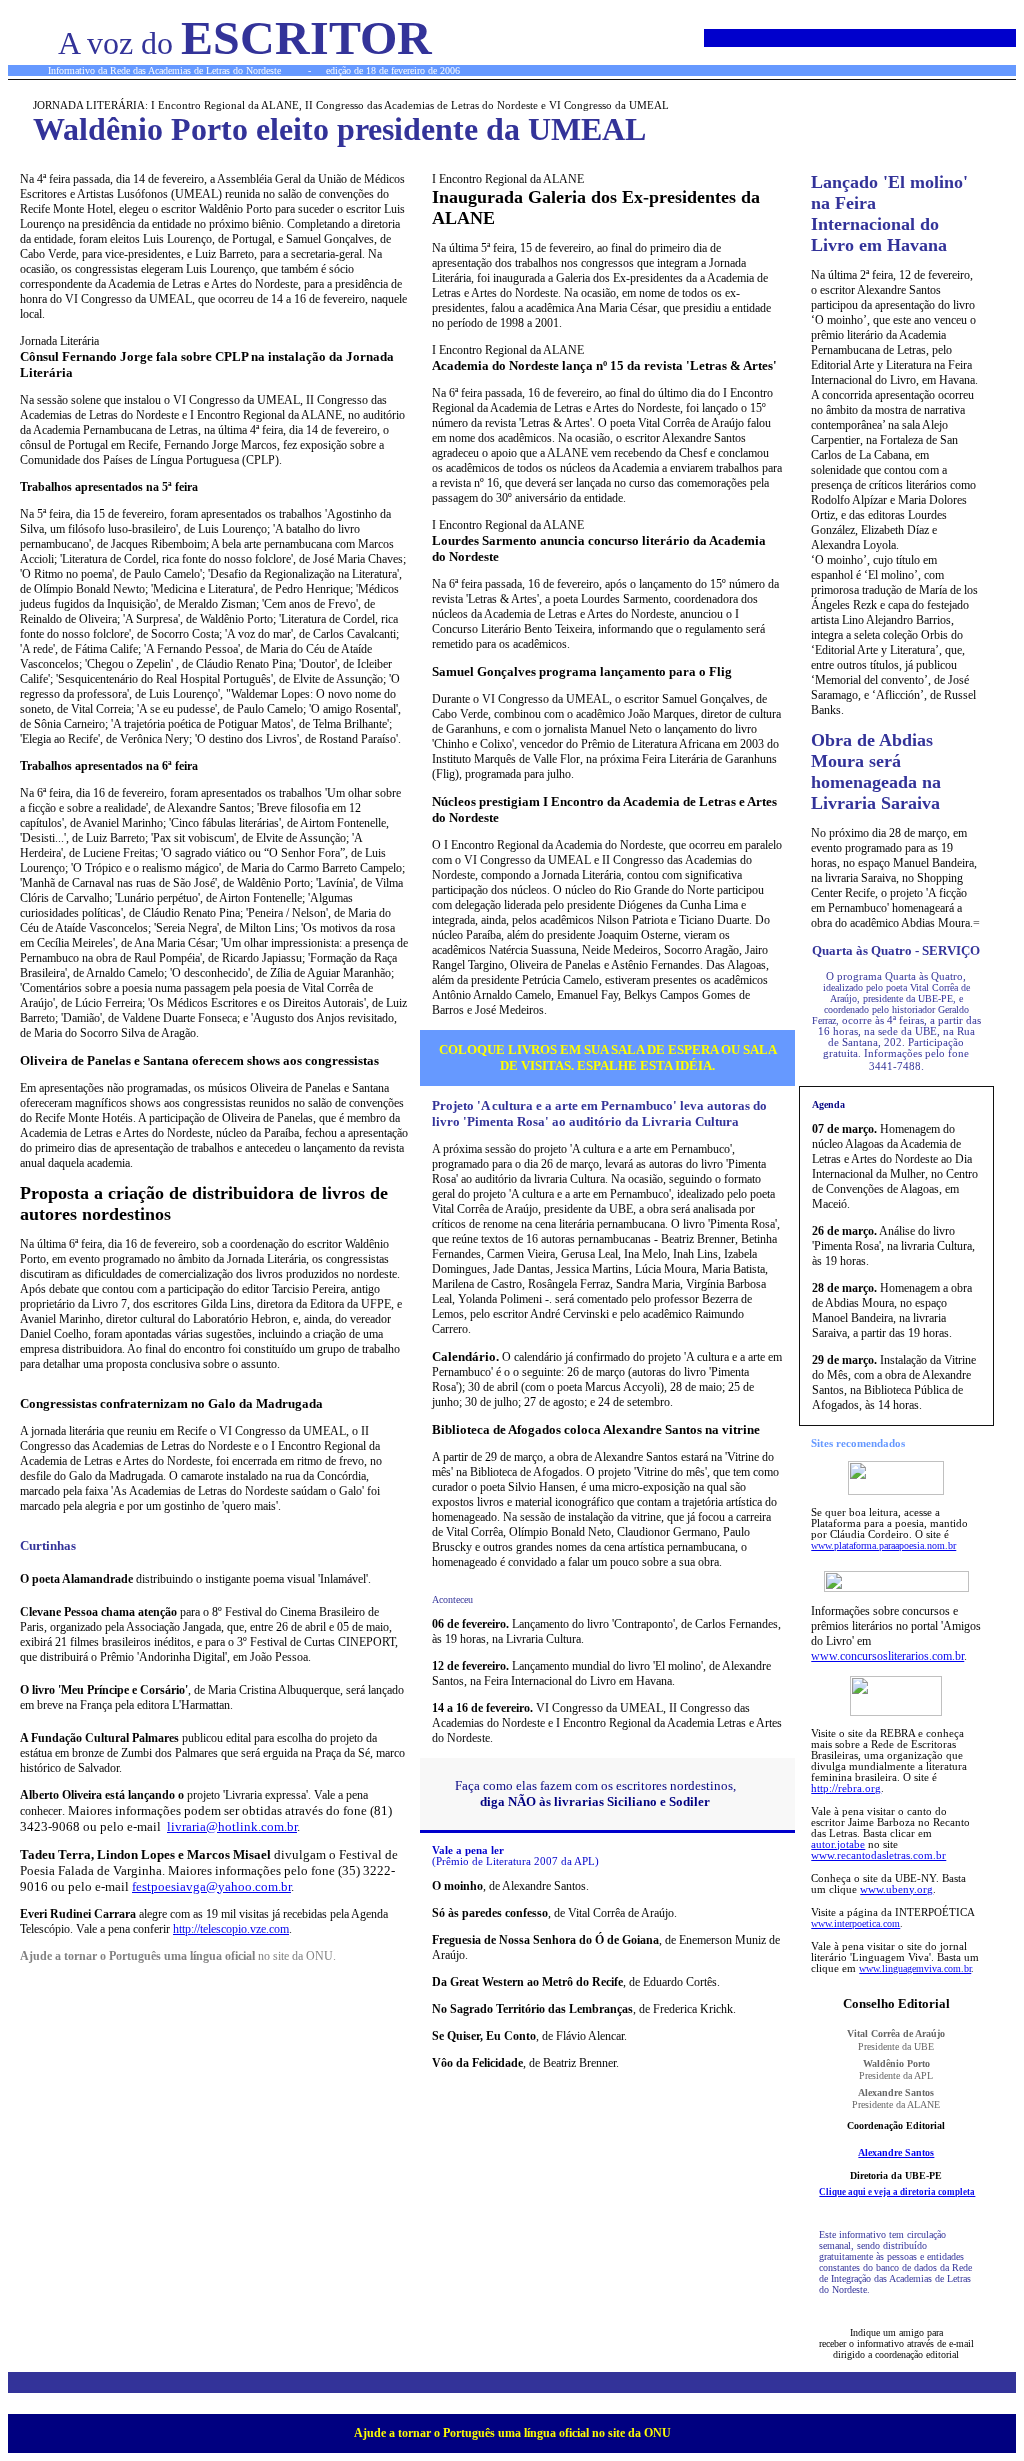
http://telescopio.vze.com (231, 1929)
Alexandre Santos (896, 2152)
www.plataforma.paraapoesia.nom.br (883, 1545)
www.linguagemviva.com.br (915, 1968)
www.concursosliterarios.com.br (887, 1656)
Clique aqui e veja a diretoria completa (897, 2192)
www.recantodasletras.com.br (878, 1855)
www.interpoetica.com (855, 1923)
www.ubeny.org (896, 1889)
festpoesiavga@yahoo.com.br (211, 1886)
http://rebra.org (846, 1788)
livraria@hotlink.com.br (232, 1826)
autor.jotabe (838, 1844)
